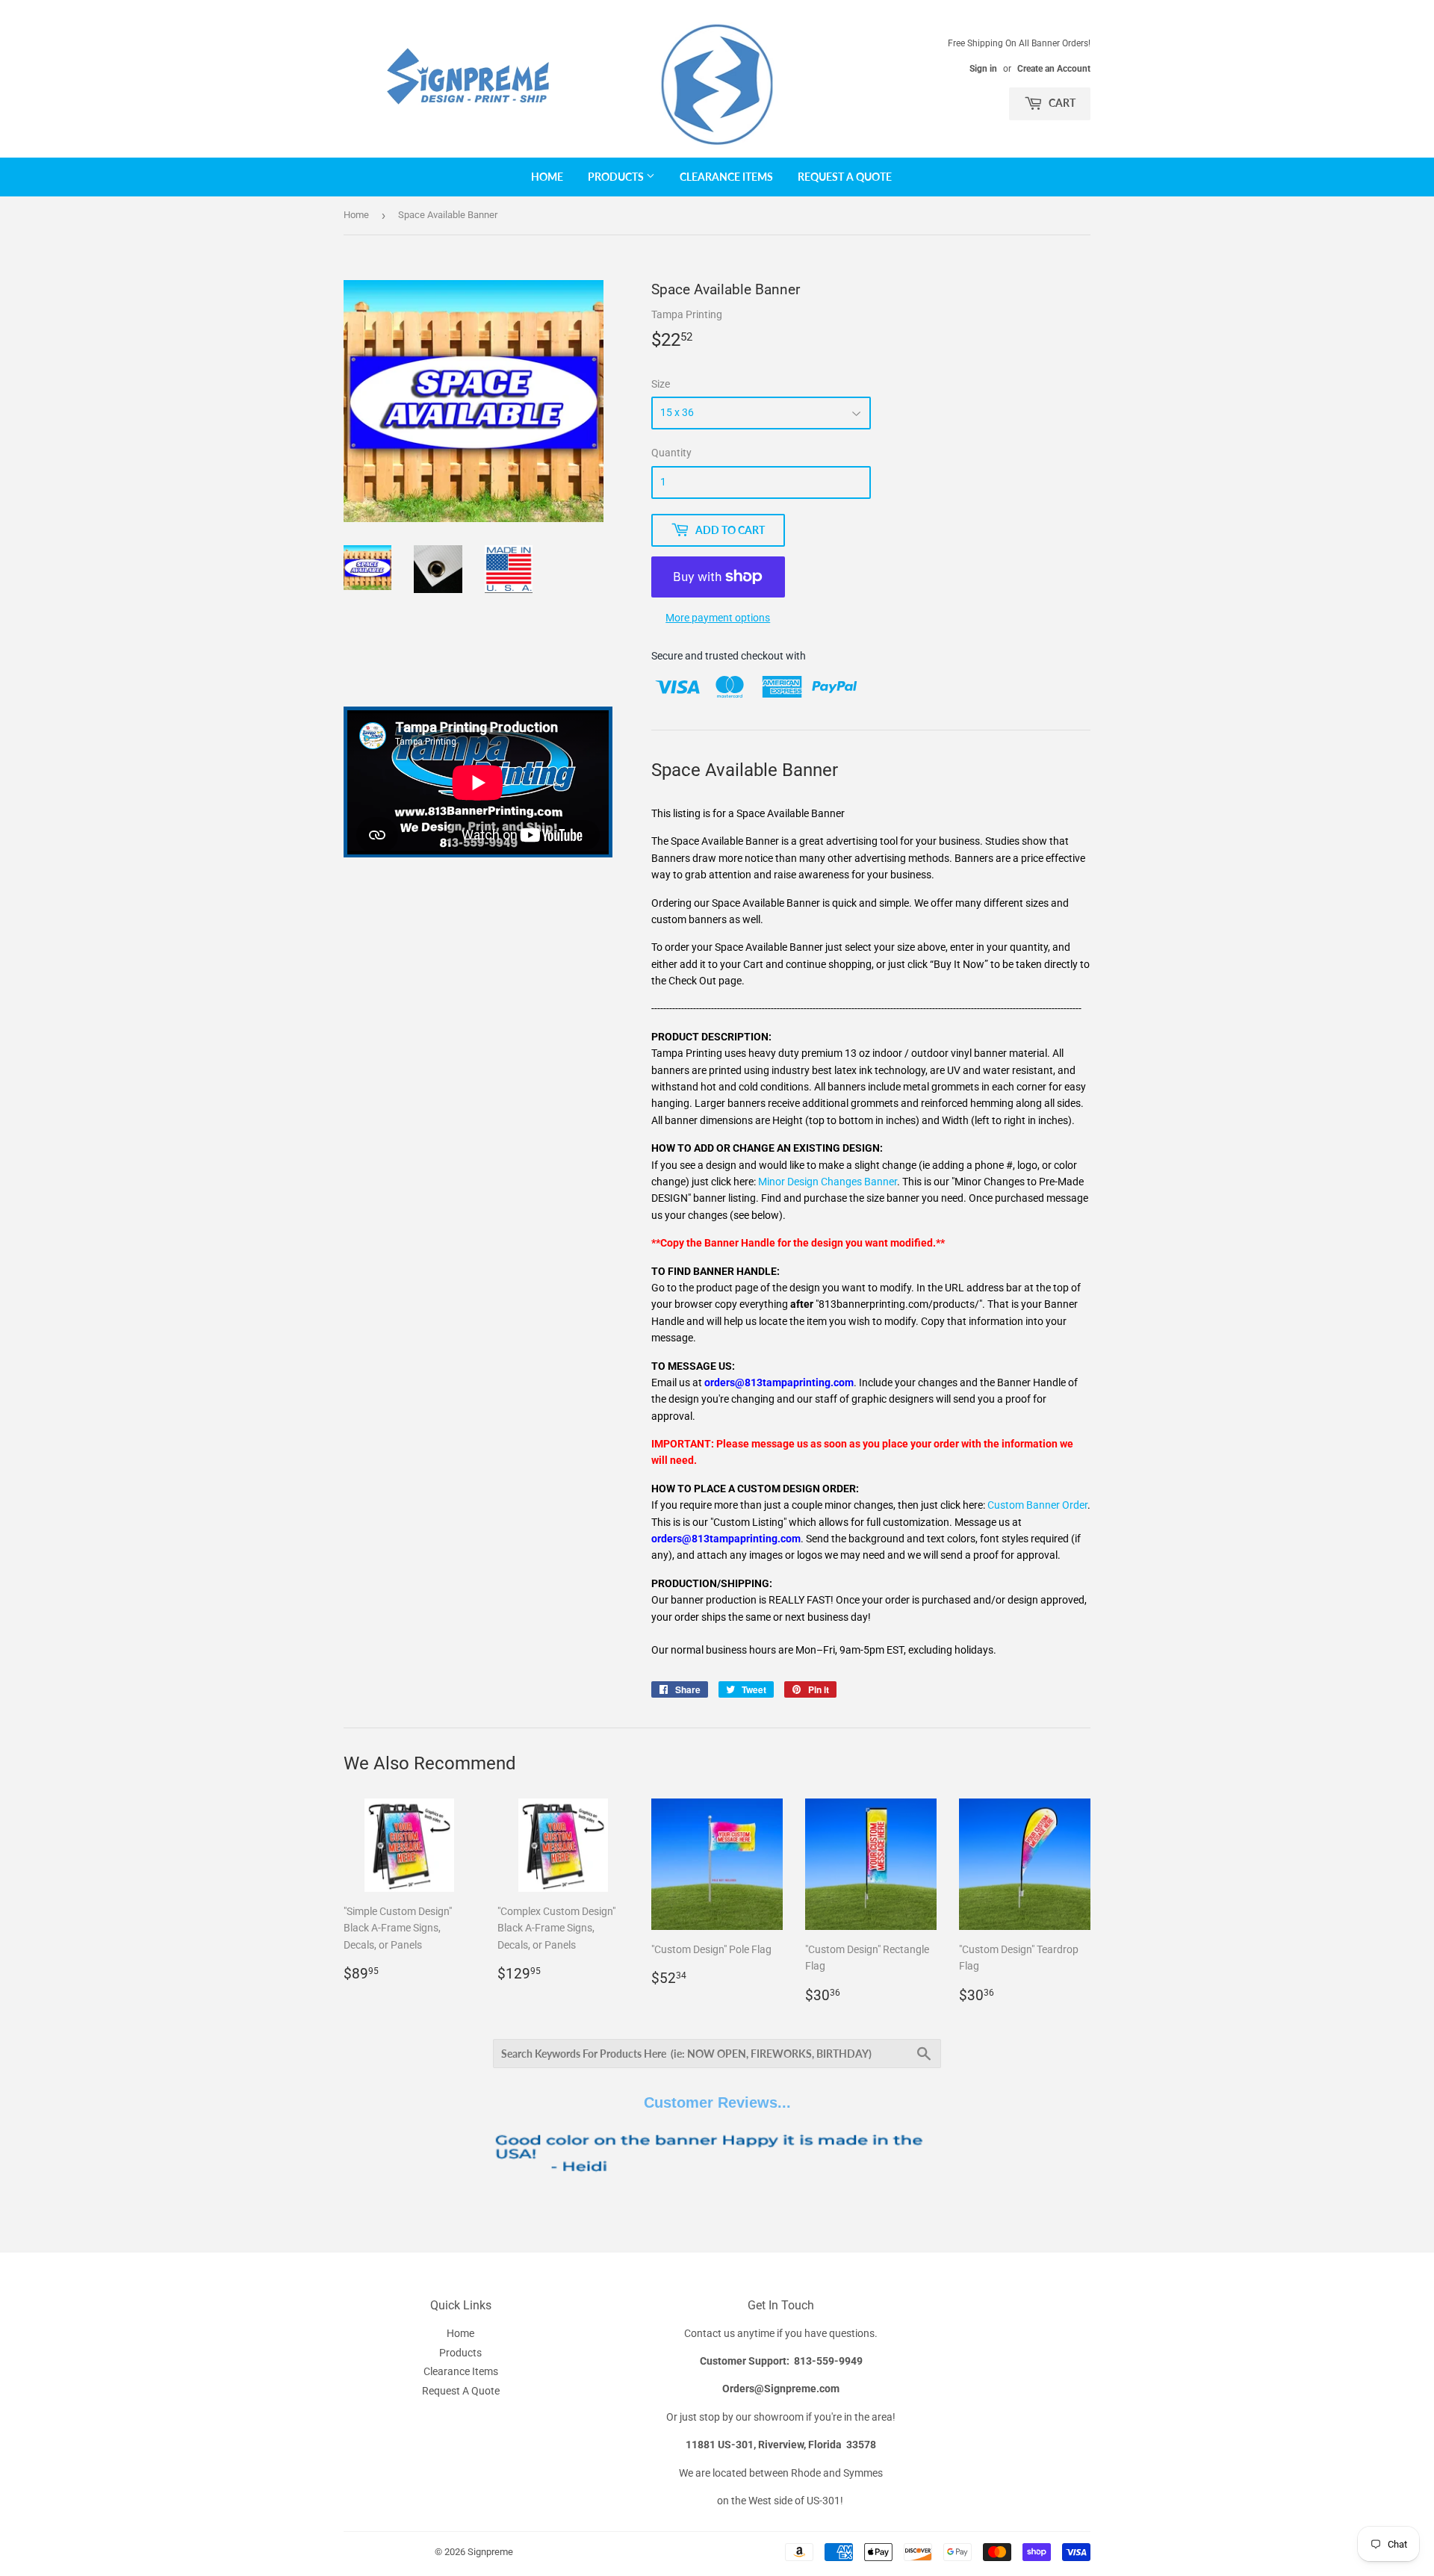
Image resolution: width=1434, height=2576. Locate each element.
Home (547, 177)
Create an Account (1054, 69)
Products (617, 177)
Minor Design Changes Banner (828, 1182)
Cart (1061, 103)
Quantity (671, 453)
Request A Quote (845, 177)
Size (661, 384)
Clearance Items (726, 177)
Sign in (983, 69)
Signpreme (490, 2552)
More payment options (718, 618)
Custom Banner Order (1037, 1505)
